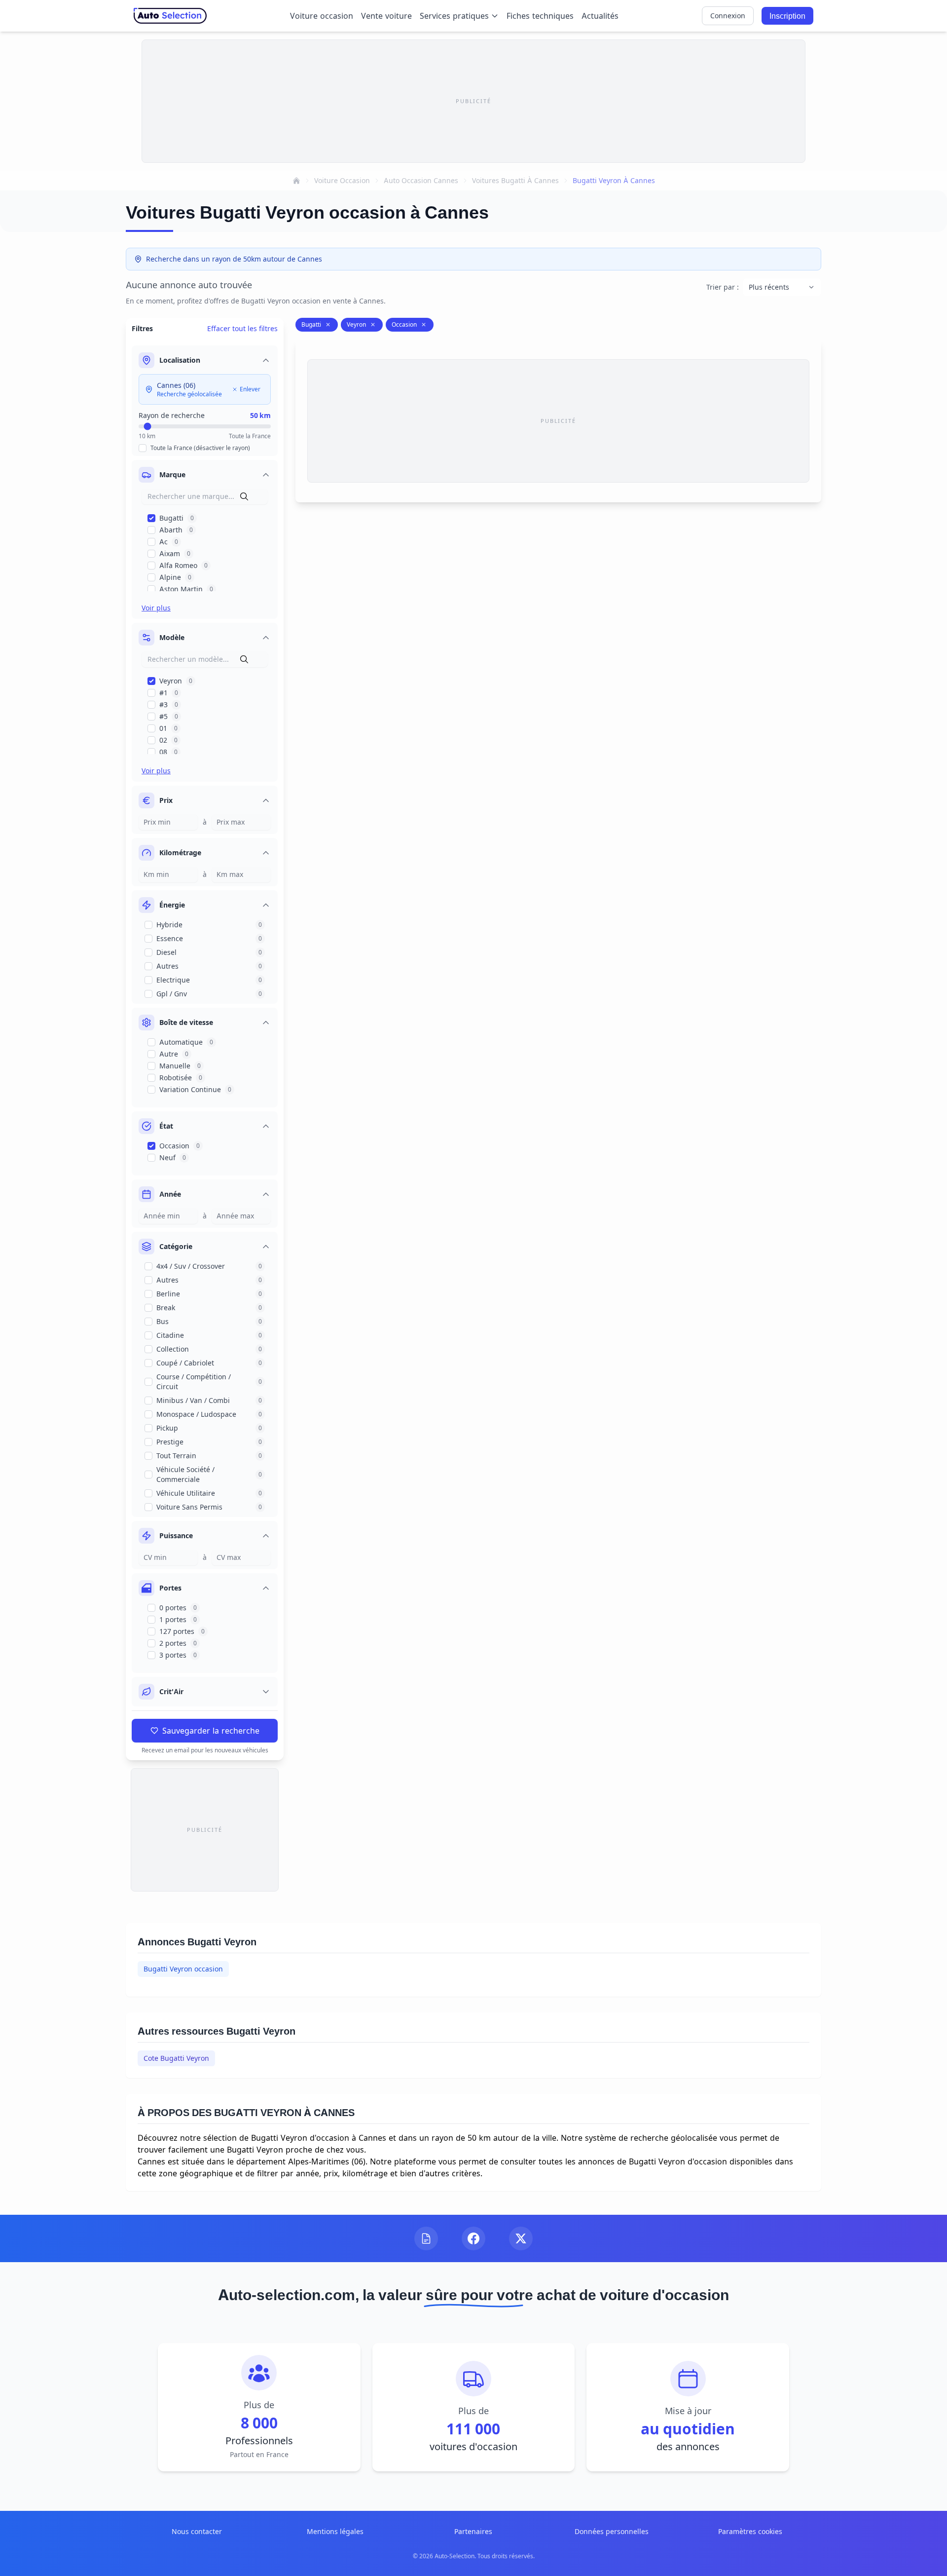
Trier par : (723, 287)
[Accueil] (296, 181)
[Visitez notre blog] (426, 2238)
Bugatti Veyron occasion (183, 1969)
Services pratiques (454, 16)
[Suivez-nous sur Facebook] (473, 2238)
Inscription (787, 16)
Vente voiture (386, 16)
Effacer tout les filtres (242, 328)
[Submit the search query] (244, 496)
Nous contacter (197, 2531)
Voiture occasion (322, 16)
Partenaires (473, 2531)
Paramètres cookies (750, 2531)
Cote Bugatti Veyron (176, 2058)
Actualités (600, 16)
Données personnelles (612, 2531)
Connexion (728, 16)
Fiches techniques (540, 16)
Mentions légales (335, 2531)
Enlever (250, 389)
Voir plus (156, 608)
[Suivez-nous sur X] (521, 2238)
